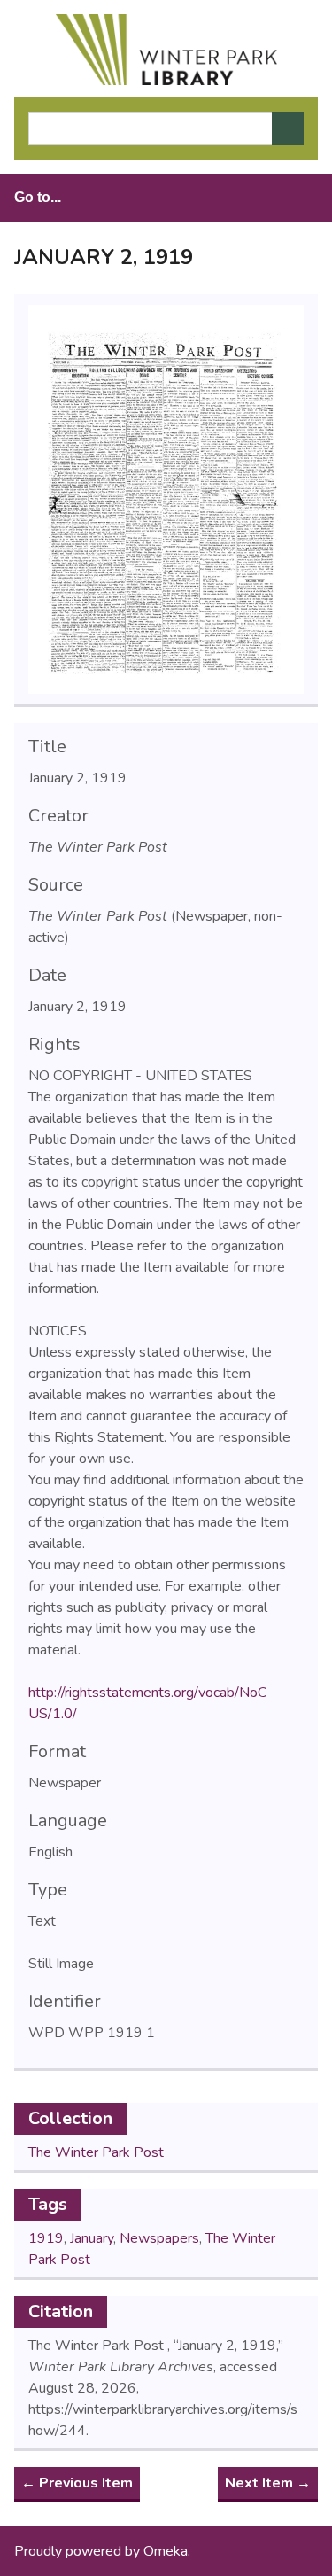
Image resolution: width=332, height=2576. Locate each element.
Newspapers (159, 2238)
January (92, 2238)
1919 (46, 2238)
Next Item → (268, 2483)
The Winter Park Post (96, 2152)
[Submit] (288, 128)
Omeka (166, 2551)
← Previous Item (77, 2483)
